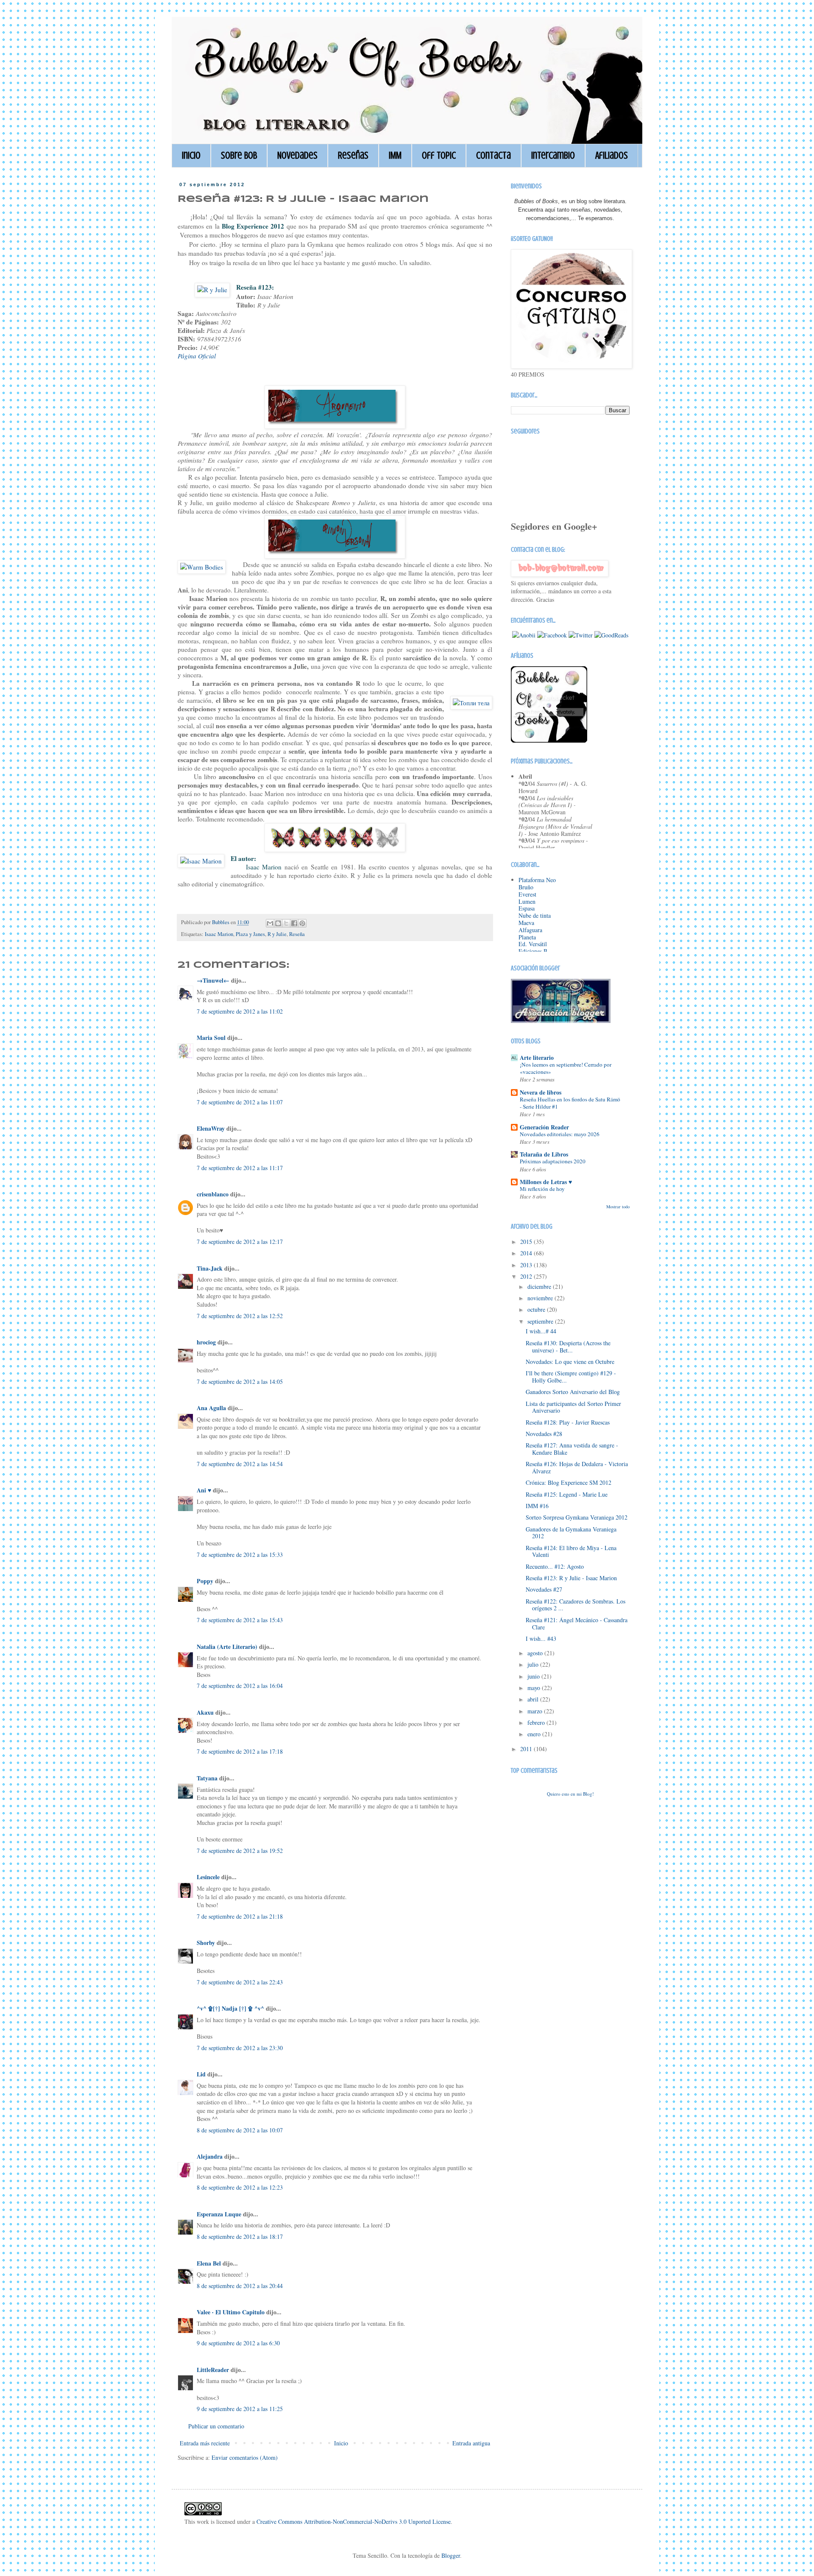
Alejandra (210, 2156)
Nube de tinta (535, 915)
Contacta (493, 155)
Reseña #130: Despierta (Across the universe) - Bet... (568, 1347)
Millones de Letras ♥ (546, 1182)
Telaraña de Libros (544, 1154)
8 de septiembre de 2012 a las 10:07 (240, 2130)
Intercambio (553, 155)
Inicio (191, 155)
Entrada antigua (471, 2443)
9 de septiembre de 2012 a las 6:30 (238, 2343)
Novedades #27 (544, 1589)
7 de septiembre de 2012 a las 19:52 (240, 1851)
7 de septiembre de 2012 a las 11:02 (240, 1011)
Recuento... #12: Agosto (555, 1566)
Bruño (526, 887)
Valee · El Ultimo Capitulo (231, 2312)
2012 (527, 1276)
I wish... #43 (541, 1639)
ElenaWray (211, 1128)
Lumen (527, 901)
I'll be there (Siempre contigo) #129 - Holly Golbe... (571, 1377)
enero (535, 1734)
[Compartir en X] (286, 923)
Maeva (526, 923)
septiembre (541, 1321)
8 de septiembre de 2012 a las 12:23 (240, 2187)
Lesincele (208, 1877)
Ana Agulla (212, 1408)
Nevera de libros (541, 1092)
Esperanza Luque (219, 2214)
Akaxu (205, 1712)
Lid (201, 2074)
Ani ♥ (204, 1490)
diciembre (540, 1287)
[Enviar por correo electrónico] (270, 923)
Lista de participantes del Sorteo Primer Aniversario (573, 1407)
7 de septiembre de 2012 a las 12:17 (240, 1242)
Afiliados (612, 155)
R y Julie (277, 934)
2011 (527, 1749)
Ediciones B (533, 951)
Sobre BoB (239, 155)
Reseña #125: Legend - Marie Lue (567, 1494)
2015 (527, 1242)
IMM (395, 155)
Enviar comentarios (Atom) (245, 2457)
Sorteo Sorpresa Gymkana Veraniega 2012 (577, 1517)
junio (534, 1676)
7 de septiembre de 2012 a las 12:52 (240, 1316)
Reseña (297, 934)
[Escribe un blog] (278, 923)
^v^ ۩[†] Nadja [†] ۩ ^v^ (230, 2008)
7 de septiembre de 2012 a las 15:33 (240, 1555)
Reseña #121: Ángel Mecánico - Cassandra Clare (577, 1623)
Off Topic (439, 155)
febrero (537, 1722)
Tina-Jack (210, 1268)
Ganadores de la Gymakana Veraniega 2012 (571, 1533)
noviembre (541, 1298)
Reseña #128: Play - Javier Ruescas (568, 1422)
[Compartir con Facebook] (294, 923)
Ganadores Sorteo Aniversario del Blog (573, 1392)
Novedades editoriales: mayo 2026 (560, 1134)
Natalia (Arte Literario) (227, 1647)
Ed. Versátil (533, 944)
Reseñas (353, 155)
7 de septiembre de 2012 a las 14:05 (240, 1382)
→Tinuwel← (213, 980)
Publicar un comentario (216, 2426)
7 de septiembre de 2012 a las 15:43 (240, 1620)
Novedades (297, 155)
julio (534, 1664)
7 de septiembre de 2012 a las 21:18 (240, 1916)
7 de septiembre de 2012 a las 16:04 (240, 1686)
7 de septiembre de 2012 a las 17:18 (240, 1751)
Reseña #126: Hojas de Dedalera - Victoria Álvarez (577, 1467)
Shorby (206, 1943)
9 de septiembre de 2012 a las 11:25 (240, 2409)
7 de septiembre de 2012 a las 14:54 (240, 1464)
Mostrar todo (618, 1207)
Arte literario (537, 1058)
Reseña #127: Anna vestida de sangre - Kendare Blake (572, 1449)
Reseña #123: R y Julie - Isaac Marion (571, 1578)
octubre (537, 1309)
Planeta (527, 937)
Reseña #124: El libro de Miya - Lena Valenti (571, 1551)
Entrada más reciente (205, 2443)
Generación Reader (544, 1127)
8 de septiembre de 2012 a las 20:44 (240, 2286)
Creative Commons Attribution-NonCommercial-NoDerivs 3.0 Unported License (354, 2522)
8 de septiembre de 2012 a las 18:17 (240, 2237)
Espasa (527, 908)
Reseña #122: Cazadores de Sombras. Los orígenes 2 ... (576, 1605)
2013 (527, 1265)
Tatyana (207, 1778)
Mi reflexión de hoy (542, 1189)
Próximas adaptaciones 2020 (553, 1161)
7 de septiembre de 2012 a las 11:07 (240, 1102)
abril (534, 1699)
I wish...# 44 (541, 1331)
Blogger (451, 2555)
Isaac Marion (219, 934)
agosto (536, 1653)
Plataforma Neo (537, 880)
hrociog (206, 1342)
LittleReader (213, 2370)
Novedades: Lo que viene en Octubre (570, 1362)
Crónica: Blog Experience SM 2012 (569, 1482)
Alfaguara (530, 930)
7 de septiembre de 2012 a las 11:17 (240, 1168)
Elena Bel (209, 2263)
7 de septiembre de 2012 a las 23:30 (240, 2048)
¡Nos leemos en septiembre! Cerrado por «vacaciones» (566, 1068)
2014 (527, 1253)
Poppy (206, 1581)
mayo (535, 1688)
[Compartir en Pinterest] (302, 923)
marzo (536, 1711)
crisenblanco (213, 1194)
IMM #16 (537, 1506)
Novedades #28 (544, 1434)
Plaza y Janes (250, 934)
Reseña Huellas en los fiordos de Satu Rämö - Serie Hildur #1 (570, 1103)
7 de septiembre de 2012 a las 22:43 (240, 1982)
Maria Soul (211, 1038)
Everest (527, 894)
